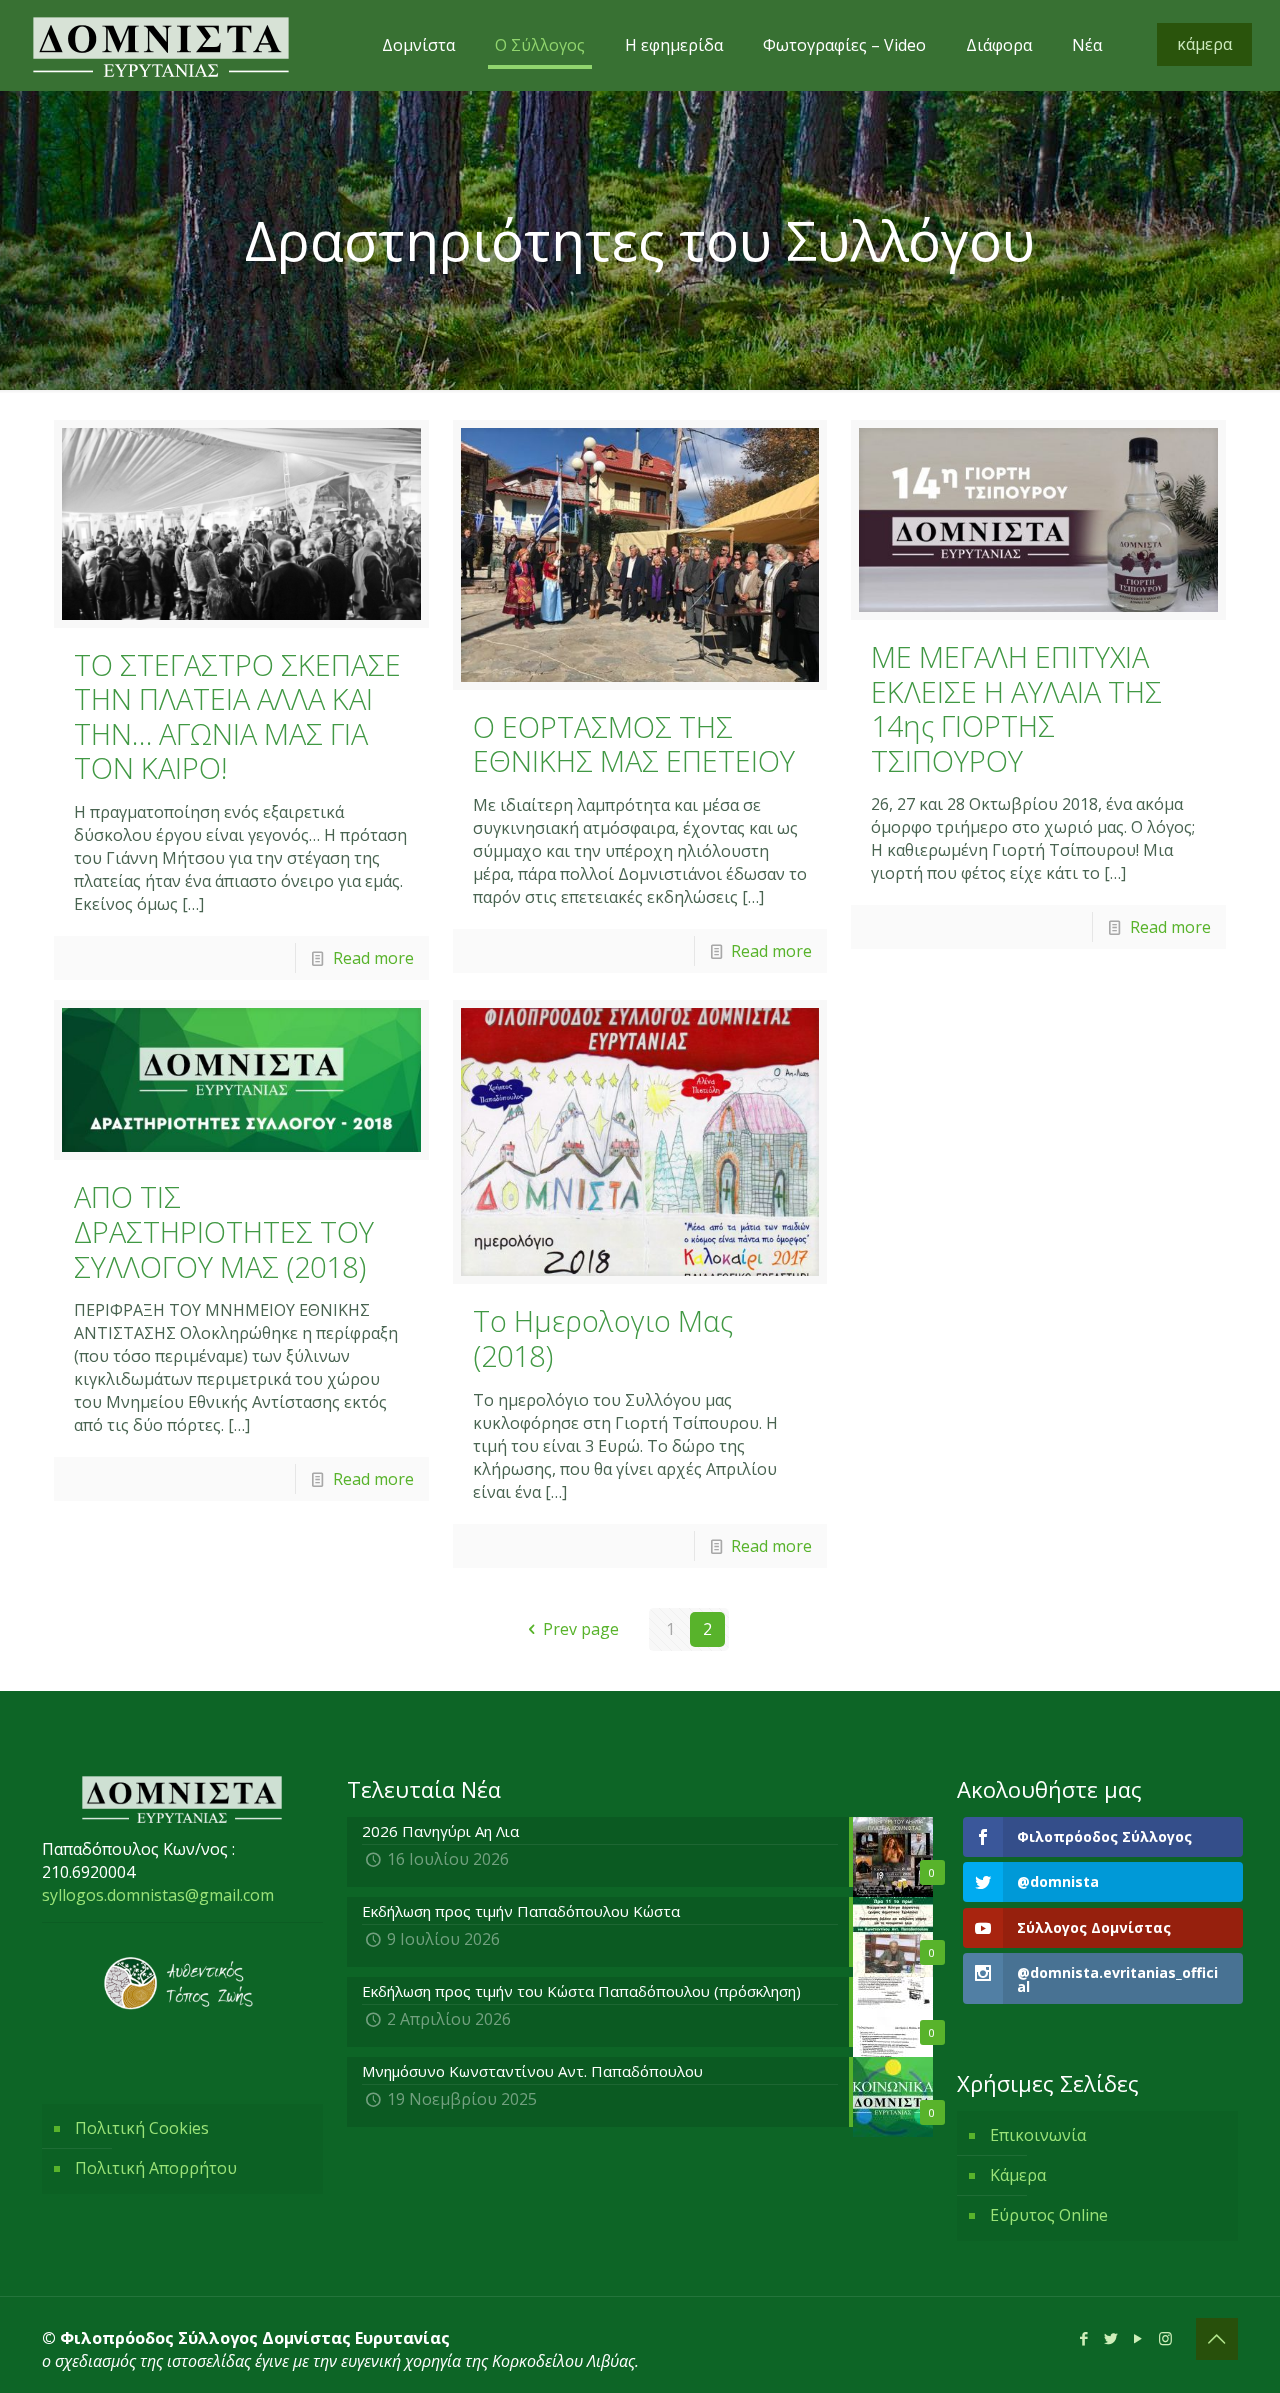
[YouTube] (1138, 2338)
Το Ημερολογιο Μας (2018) (603, 1338)
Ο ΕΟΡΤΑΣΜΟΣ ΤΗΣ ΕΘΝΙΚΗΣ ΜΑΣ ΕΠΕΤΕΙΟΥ (634, 744)
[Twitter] (1111, 2338)
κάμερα (1204, 44)
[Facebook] (1084, 2338)
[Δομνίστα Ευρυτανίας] (161, 45)
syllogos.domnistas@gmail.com (158, 1895)
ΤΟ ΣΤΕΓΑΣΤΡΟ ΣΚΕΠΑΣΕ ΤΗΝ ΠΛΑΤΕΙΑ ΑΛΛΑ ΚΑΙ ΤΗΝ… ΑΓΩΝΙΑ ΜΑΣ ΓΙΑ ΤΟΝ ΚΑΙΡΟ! (237, 716)
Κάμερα (1018, 2175)
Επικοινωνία (1038, 2135)
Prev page (581, 1629)
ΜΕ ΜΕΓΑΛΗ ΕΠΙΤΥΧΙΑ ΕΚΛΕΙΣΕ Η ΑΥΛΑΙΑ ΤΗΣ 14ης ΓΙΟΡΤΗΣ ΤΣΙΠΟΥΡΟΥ (1016, 708)
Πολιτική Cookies (142, 2128)
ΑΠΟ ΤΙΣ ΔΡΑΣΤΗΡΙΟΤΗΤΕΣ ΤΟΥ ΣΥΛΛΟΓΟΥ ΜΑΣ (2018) (224, 1231)
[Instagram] (1165, 2338)
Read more (373, 958)
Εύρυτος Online (1049, 2215)
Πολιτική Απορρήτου (156, 2168)
